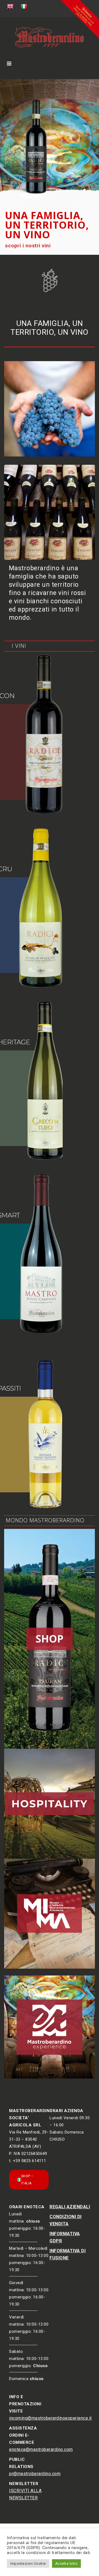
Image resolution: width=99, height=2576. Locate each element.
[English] (11, 7)
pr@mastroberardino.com (35, 2474)
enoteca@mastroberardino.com (41, 2449)
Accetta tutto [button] (67, 2563)
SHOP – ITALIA (27, 2180)
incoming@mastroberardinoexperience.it (50, 2418)
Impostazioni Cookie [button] (28, 2563)
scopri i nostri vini (28, 246)
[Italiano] (24, 7)
